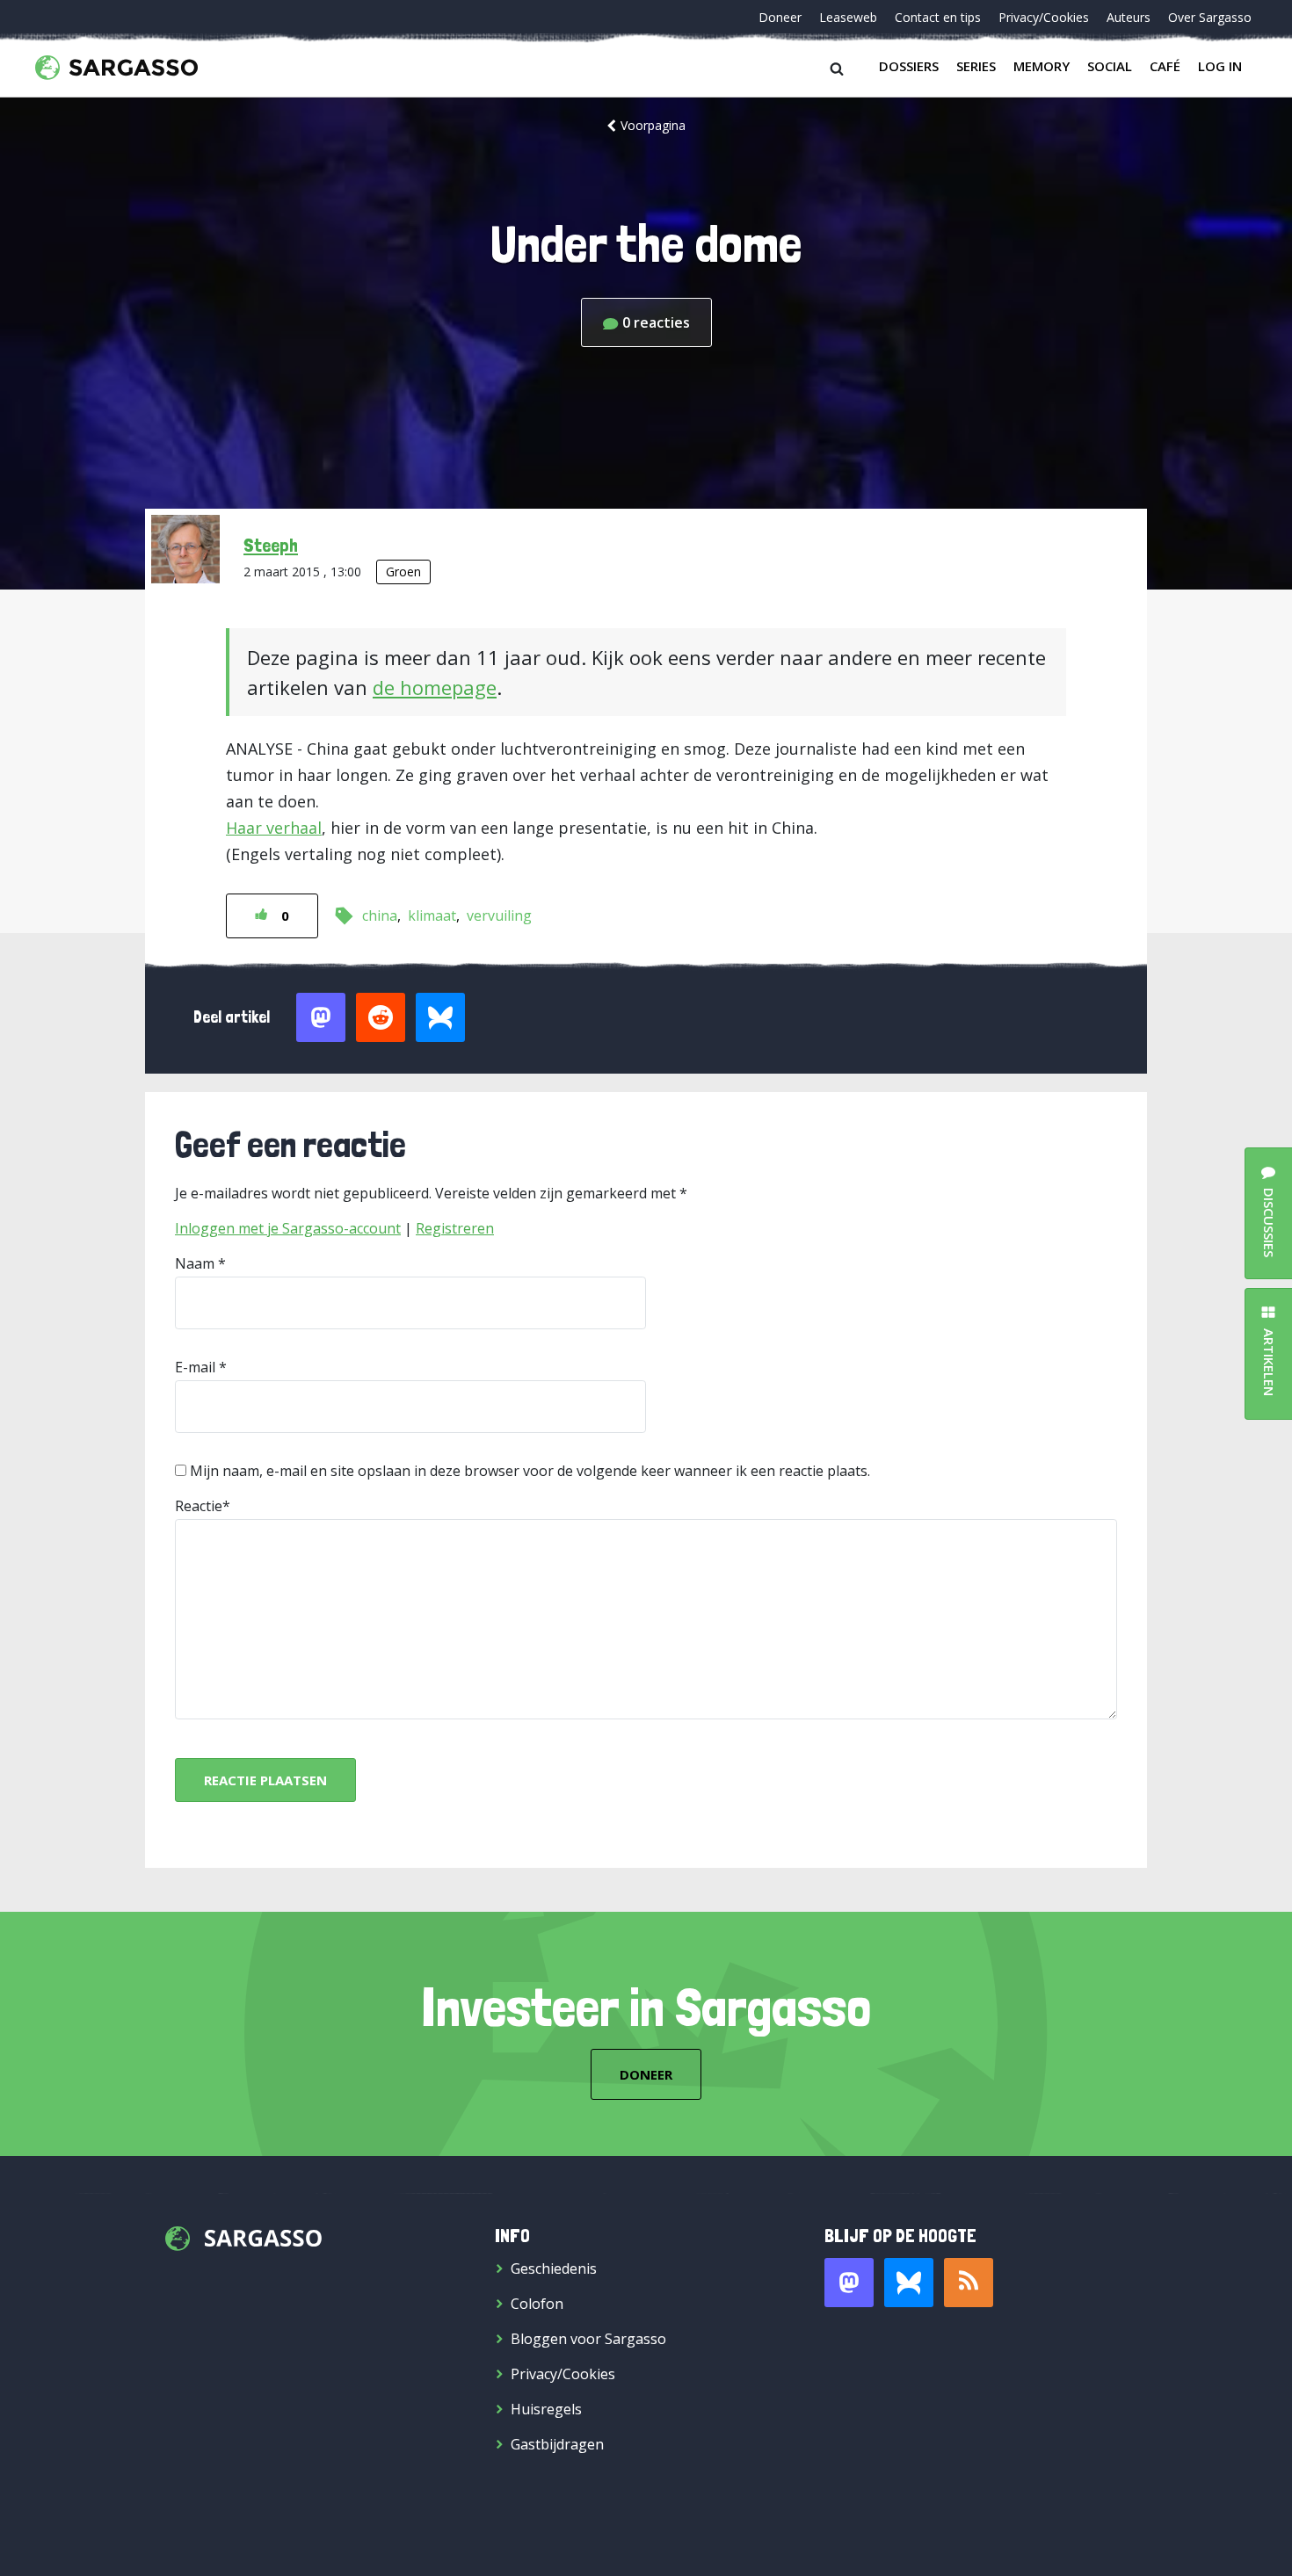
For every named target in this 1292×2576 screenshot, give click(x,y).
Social (1110, 66)
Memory (1042, 66)
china (380, 915)
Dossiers (909, 66)
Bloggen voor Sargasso (588, 2339)
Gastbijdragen (557, 2444)
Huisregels (546, 2409)
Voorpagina (653, 125)
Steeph (271, 545)
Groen (403, 572)
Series (976, 66)
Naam (195, 1263)
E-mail (195, 1367)
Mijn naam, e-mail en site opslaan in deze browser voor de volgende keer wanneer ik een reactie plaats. (530, 1471)
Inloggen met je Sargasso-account (288, 1228)
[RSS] (969, 2283)
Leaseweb (848, 17)
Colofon (537, 2304)
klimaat (432, 915)
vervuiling (499, 915)
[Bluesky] (909, 2283)
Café (1165, 66)
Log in (1220, 66)
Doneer (780, 17)
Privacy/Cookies (1044, 17)
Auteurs (1129, 17)
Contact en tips (938, 17)
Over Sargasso (1210, 17)
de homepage (435, 687)
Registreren (455, 1228)
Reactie (199, 1506)
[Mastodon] (849, 2283)
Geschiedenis (554, 2268)
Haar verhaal (274, 828)
